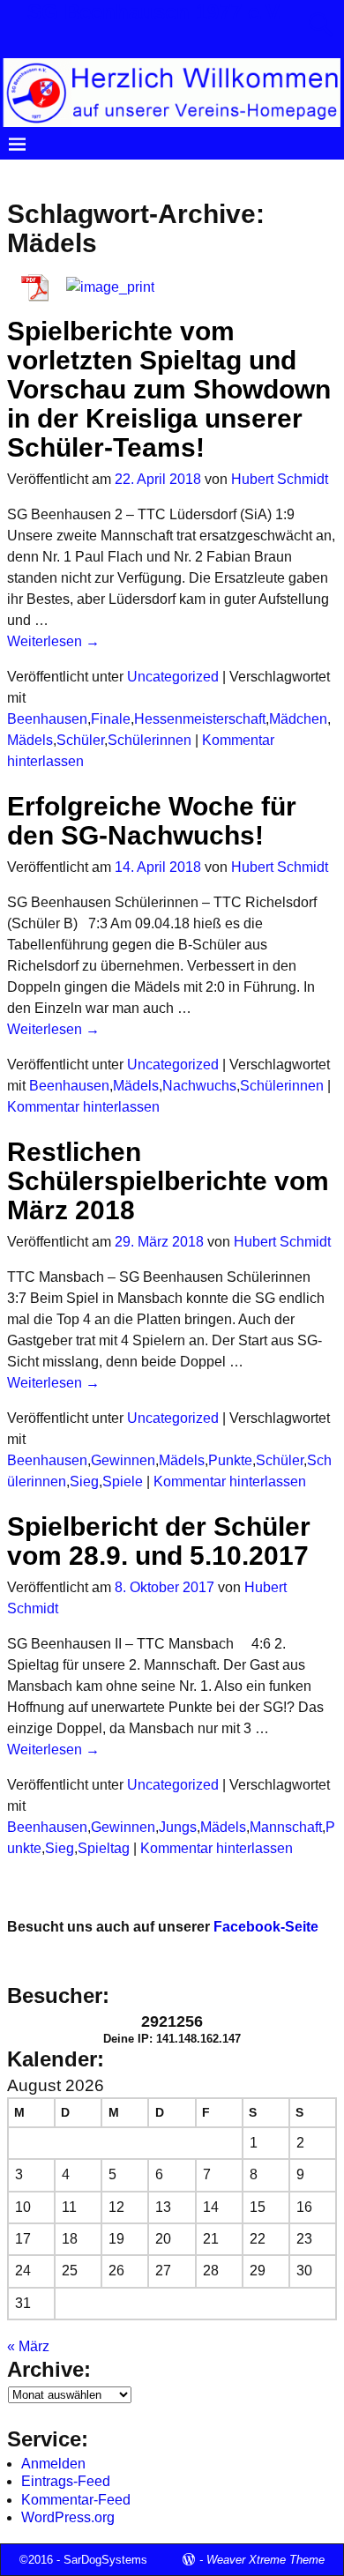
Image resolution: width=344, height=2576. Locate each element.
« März (28, 2346)
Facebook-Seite (266, 1927)
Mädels (30, 740)
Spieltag (104, 1848)
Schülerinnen (150, 740)
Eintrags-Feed (66, 2481)
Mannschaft (286, 1827)
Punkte (230, 1460)
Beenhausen (47, 719)
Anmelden (53, 2464)
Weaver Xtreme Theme (265, 2560)
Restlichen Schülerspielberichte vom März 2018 (168, 1181)
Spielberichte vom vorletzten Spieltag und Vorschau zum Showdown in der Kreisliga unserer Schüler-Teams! (169, 389)
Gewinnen (123, 1460)
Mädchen (298, 719)
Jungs (178, 1827)
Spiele (123, 1482)
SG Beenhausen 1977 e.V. (156, 12)
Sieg (84, 1482)
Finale (111, 719)
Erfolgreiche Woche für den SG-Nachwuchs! (152, 821)
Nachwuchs (199, 1086)
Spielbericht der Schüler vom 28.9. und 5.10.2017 (159, 1541)
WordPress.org (68, 2517)
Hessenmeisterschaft (200, 719)
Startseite (47, 174)
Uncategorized (173, 677)
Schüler (80, 740)
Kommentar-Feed (76, 2500)
